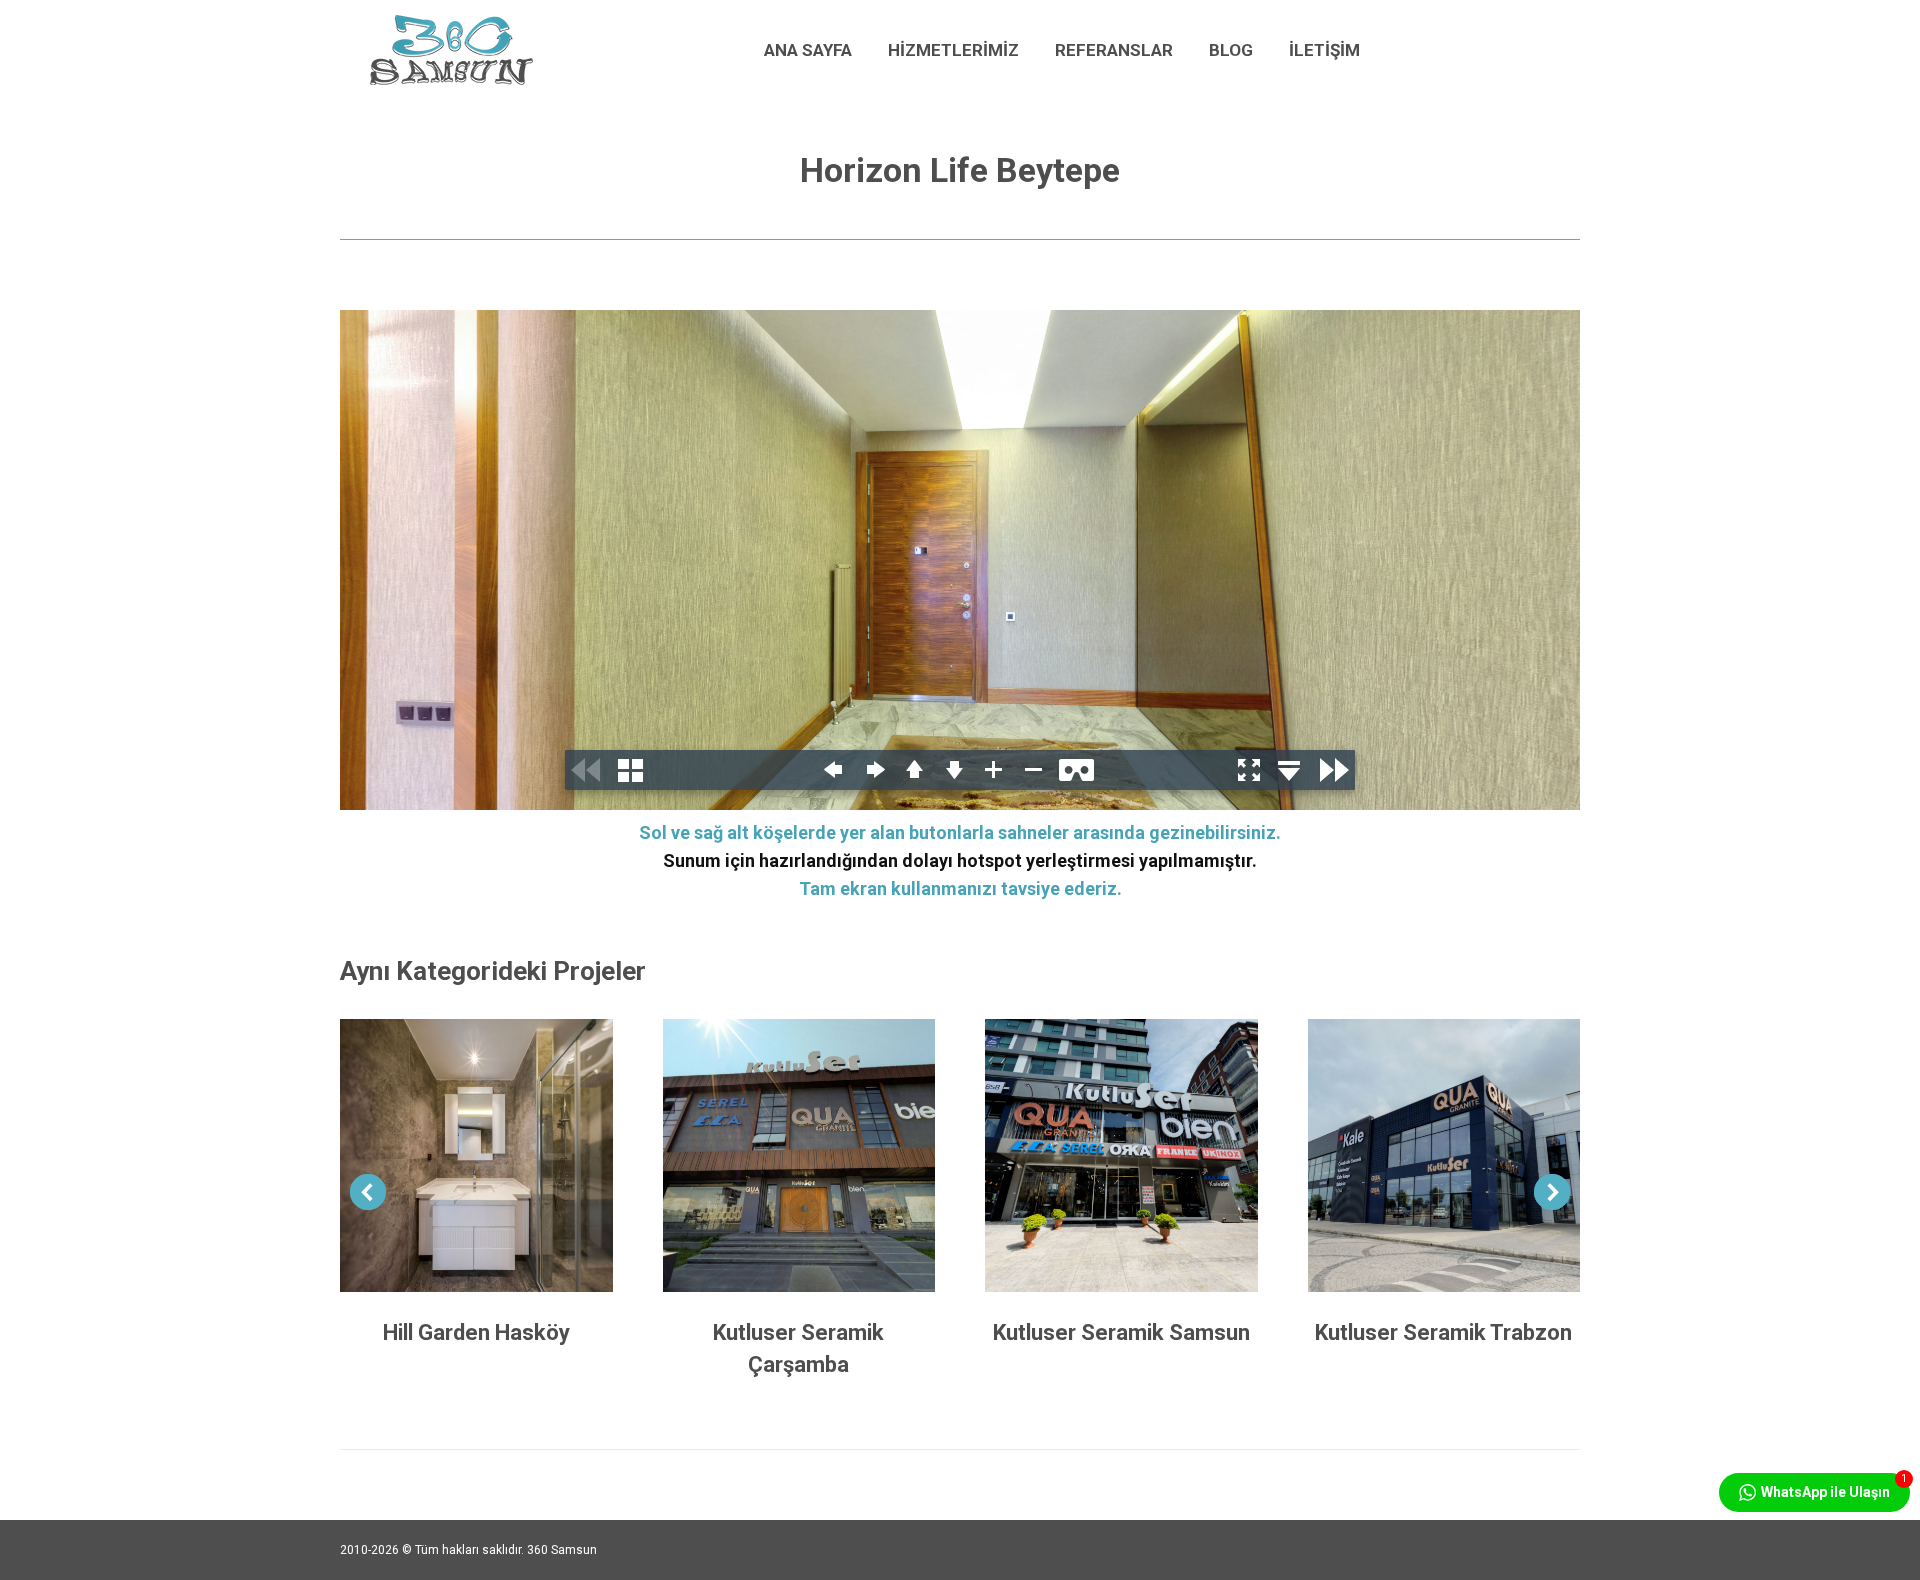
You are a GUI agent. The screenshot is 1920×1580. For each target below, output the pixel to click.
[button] (368, 1192)
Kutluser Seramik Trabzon (1443, 1332)
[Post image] (476, 1155)
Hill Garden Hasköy (476, 1332)
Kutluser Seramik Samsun (1121, 1332)
